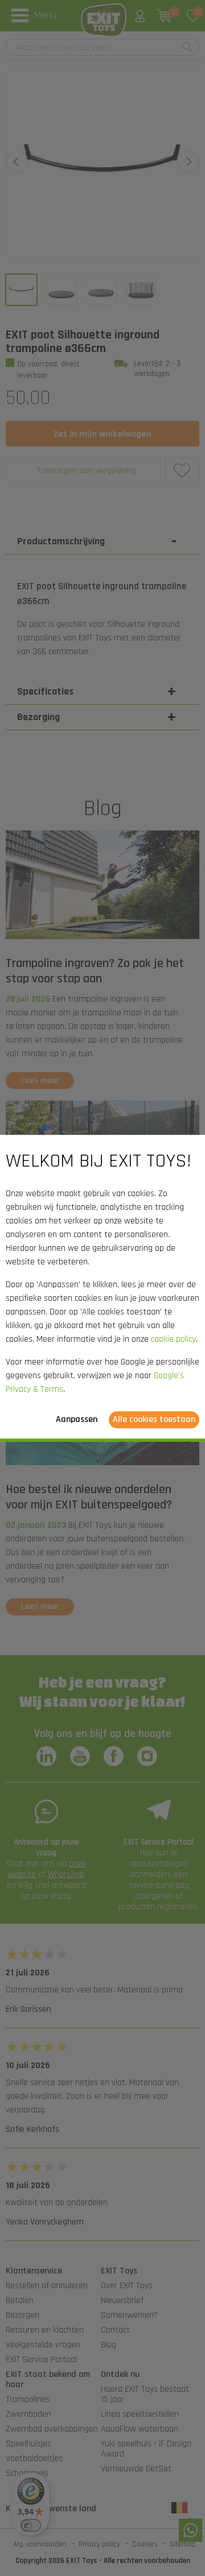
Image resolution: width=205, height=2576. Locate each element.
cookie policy (173, 1339)
